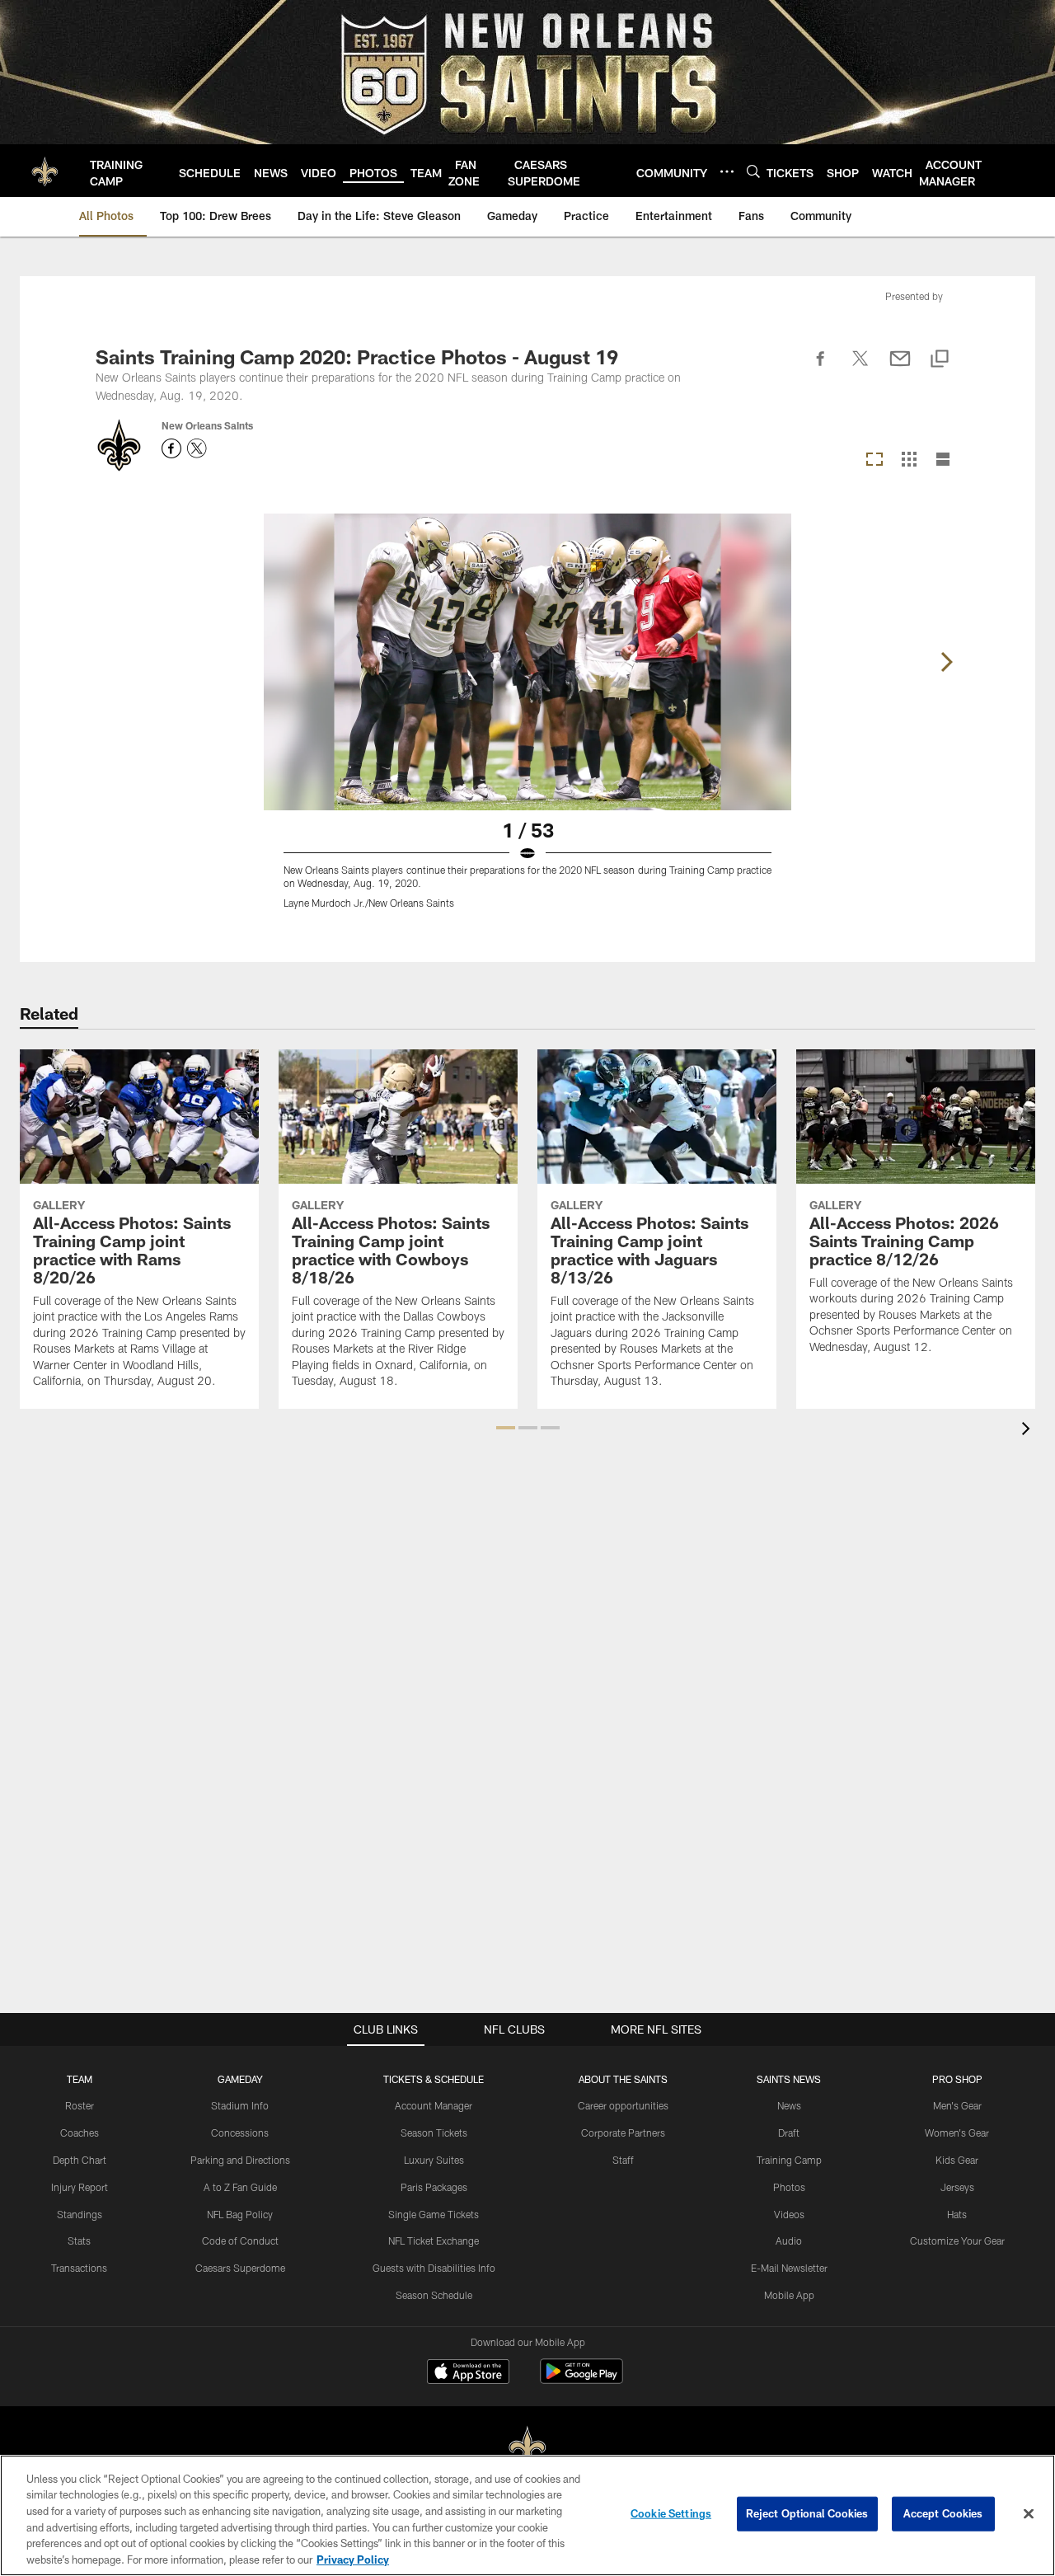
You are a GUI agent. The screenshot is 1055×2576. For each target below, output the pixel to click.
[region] (527, 2515)
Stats (79, 2241)
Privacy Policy (353, 2559)
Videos (789, 2214)
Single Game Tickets (434, 2214)
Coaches (80, 2133)
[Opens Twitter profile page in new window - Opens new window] (197, 448)
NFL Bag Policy (240, 2214)
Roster (80, 2105)
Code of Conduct (240, 2241)
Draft (789, 2133)
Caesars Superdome (240, 2268)
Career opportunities (623, 2105)
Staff (623, 2160)
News (789, 2105)
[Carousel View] (874, 460)
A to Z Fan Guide (240, 2187)
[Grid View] (909, 460)
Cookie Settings (671, 2513)
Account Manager (434, 2105)
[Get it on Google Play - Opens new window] (581, 2379)
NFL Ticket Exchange (434, 2241)
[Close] (1029, 2514)
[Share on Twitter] (860, 368)
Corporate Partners (623, 2133)
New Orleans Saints (207, 425)
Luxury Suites (434, 2160)
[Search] (753, 171)
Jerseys (957, 2187)
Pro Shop (957, 2079)
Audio (789, 2241)
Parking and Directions (240, 2160)
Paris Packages (434, 2187)
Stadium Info (240, 2105)
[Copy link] (940, 360)
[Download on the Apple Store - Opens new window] (468, 2373)
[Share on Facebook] (821, 368)
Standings (80, 2214)
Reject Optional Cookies (807, 2513)
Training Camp (789, 2160)
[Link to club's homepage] (45, 171)
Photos (789, 2187)
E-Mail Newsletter (789, 2268)
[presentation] (1029, 1431)
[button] (506, 1428)
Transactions (79, 2268)
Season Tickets (434, 2133)
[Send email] (900, 368)
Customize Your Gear (957, 2241)
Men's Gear (957, 2105)
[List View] (943, 460)
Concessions (240, 2133)
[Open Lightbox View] (527, 721)
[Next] (946, 662)
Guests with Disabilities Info (434, 2268)
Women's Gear (957, 2133)
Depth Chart (80, 2160)
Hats (957, 2214)
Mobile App (789, 2295)
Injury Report (80, 2187)
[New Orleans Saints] (527, 2448)
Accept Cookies (943, 2513)
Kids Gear (957, 2160)
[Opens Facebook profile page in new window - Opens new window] (171, 448)
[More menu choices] (727, 171)
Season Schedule (434, 2295)
